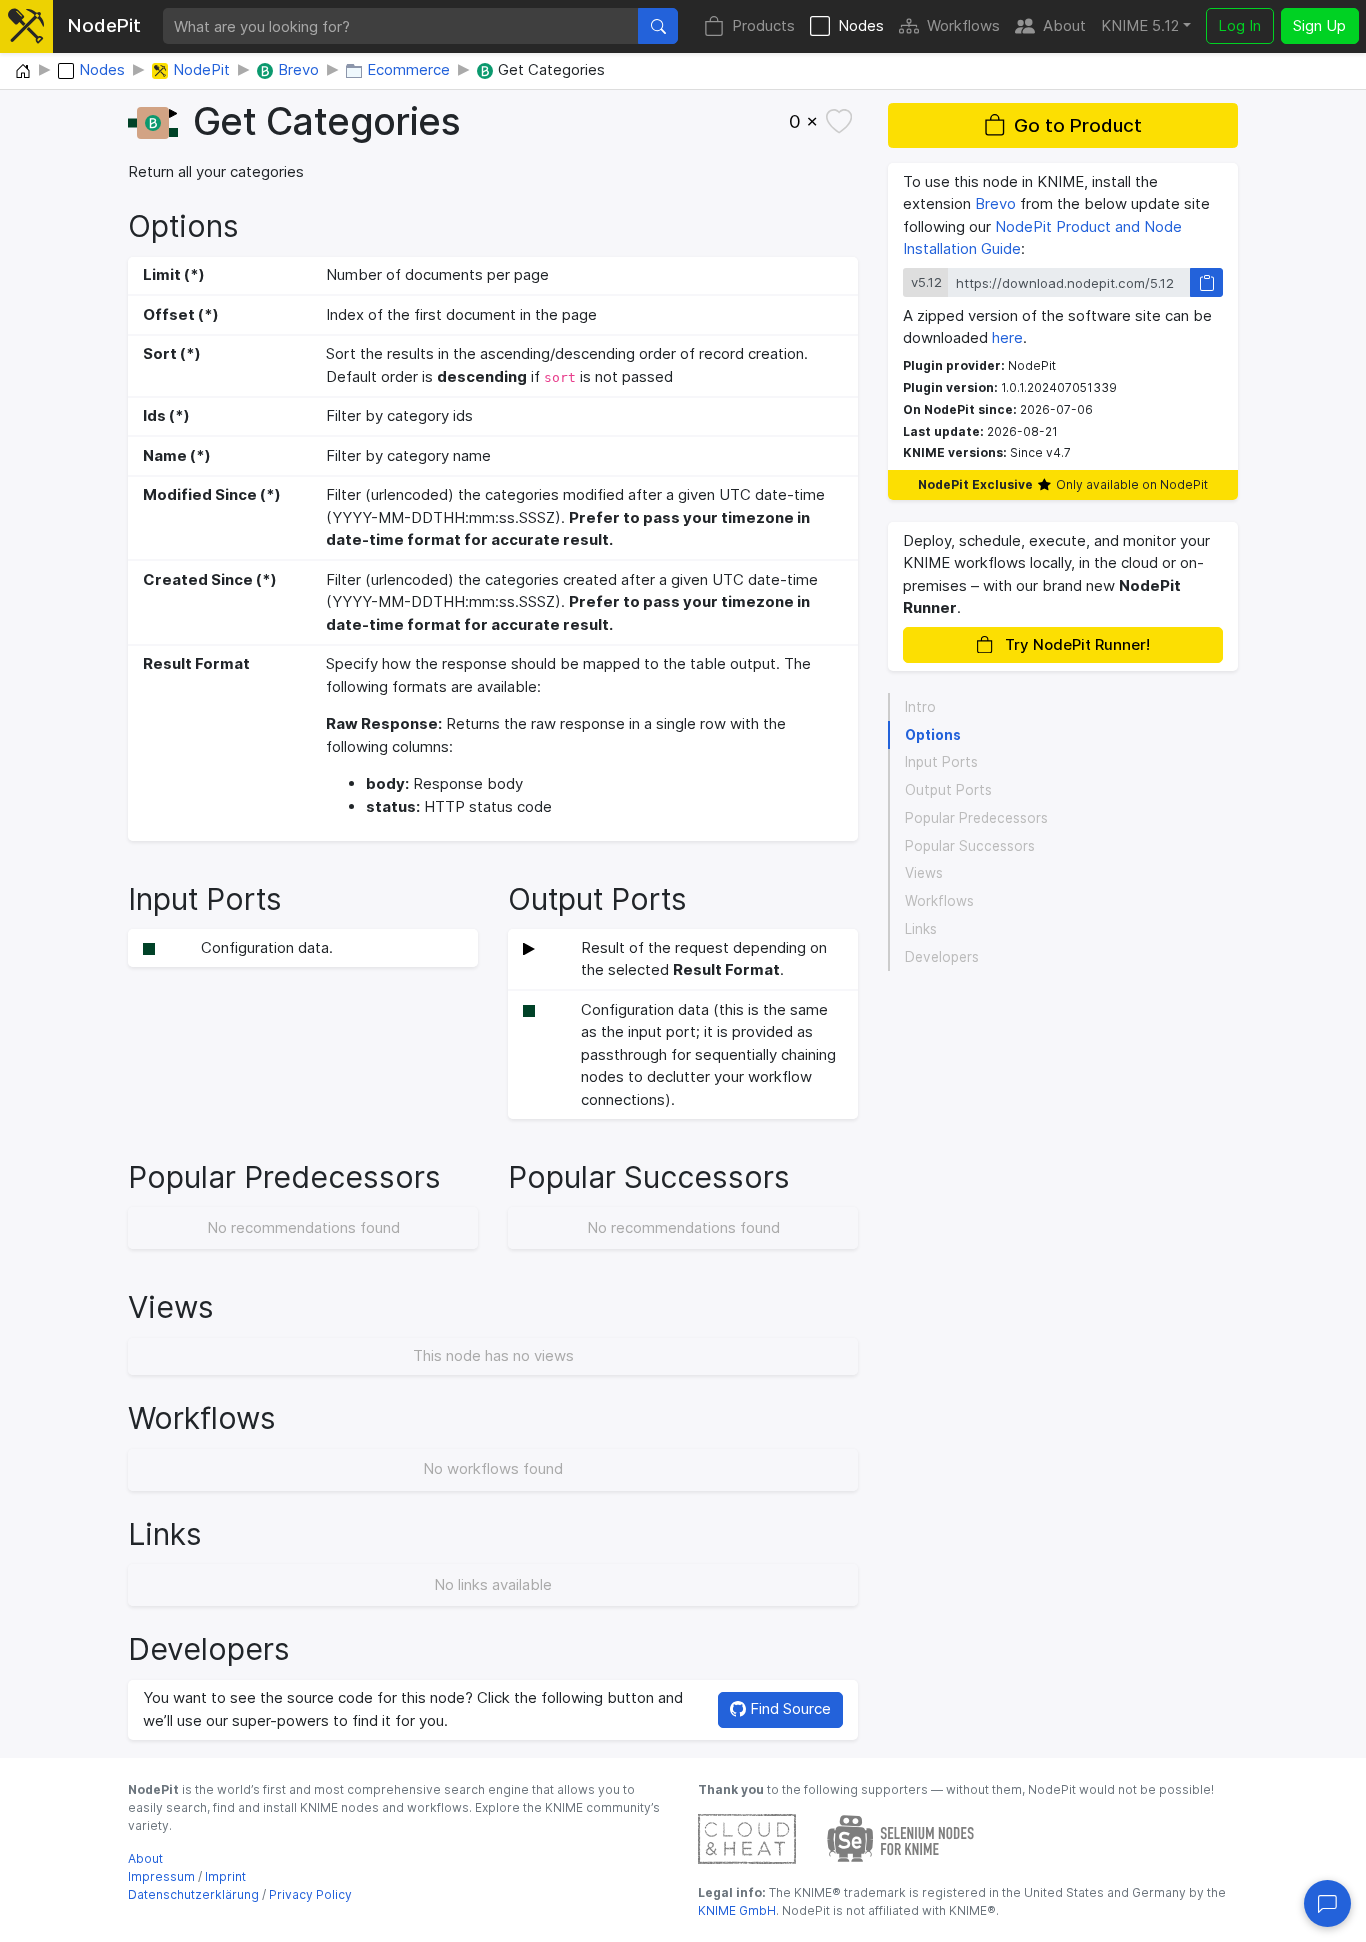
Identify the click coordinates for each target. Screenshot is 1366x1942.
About (1064, 25)
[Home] (23, 72)
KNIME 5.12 (1140, 25)
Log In (1239, 25)
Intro (920, 707)
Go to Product (1078, 125)
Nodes (861, 25)
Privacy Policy (310, 1894)
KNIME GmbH (737, 1910)
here (1007, 337)
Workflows (963, 25)
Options (933, 735)
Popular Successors (970, 846)
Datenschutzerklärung (193, 1894)
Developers (942, 957)
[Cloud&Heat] (747, 1837)
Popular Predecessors (976, 818)
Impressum (161, 1876)
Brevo (995, 203)
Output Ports (948, 790)
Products (763, 25)
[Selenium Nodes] (901, 1837)
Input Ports (941, 762)
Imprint (225, 1876)
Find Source (788, 1708)
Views (924, 873)
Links (921, 929)
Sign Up (1319, 25)
